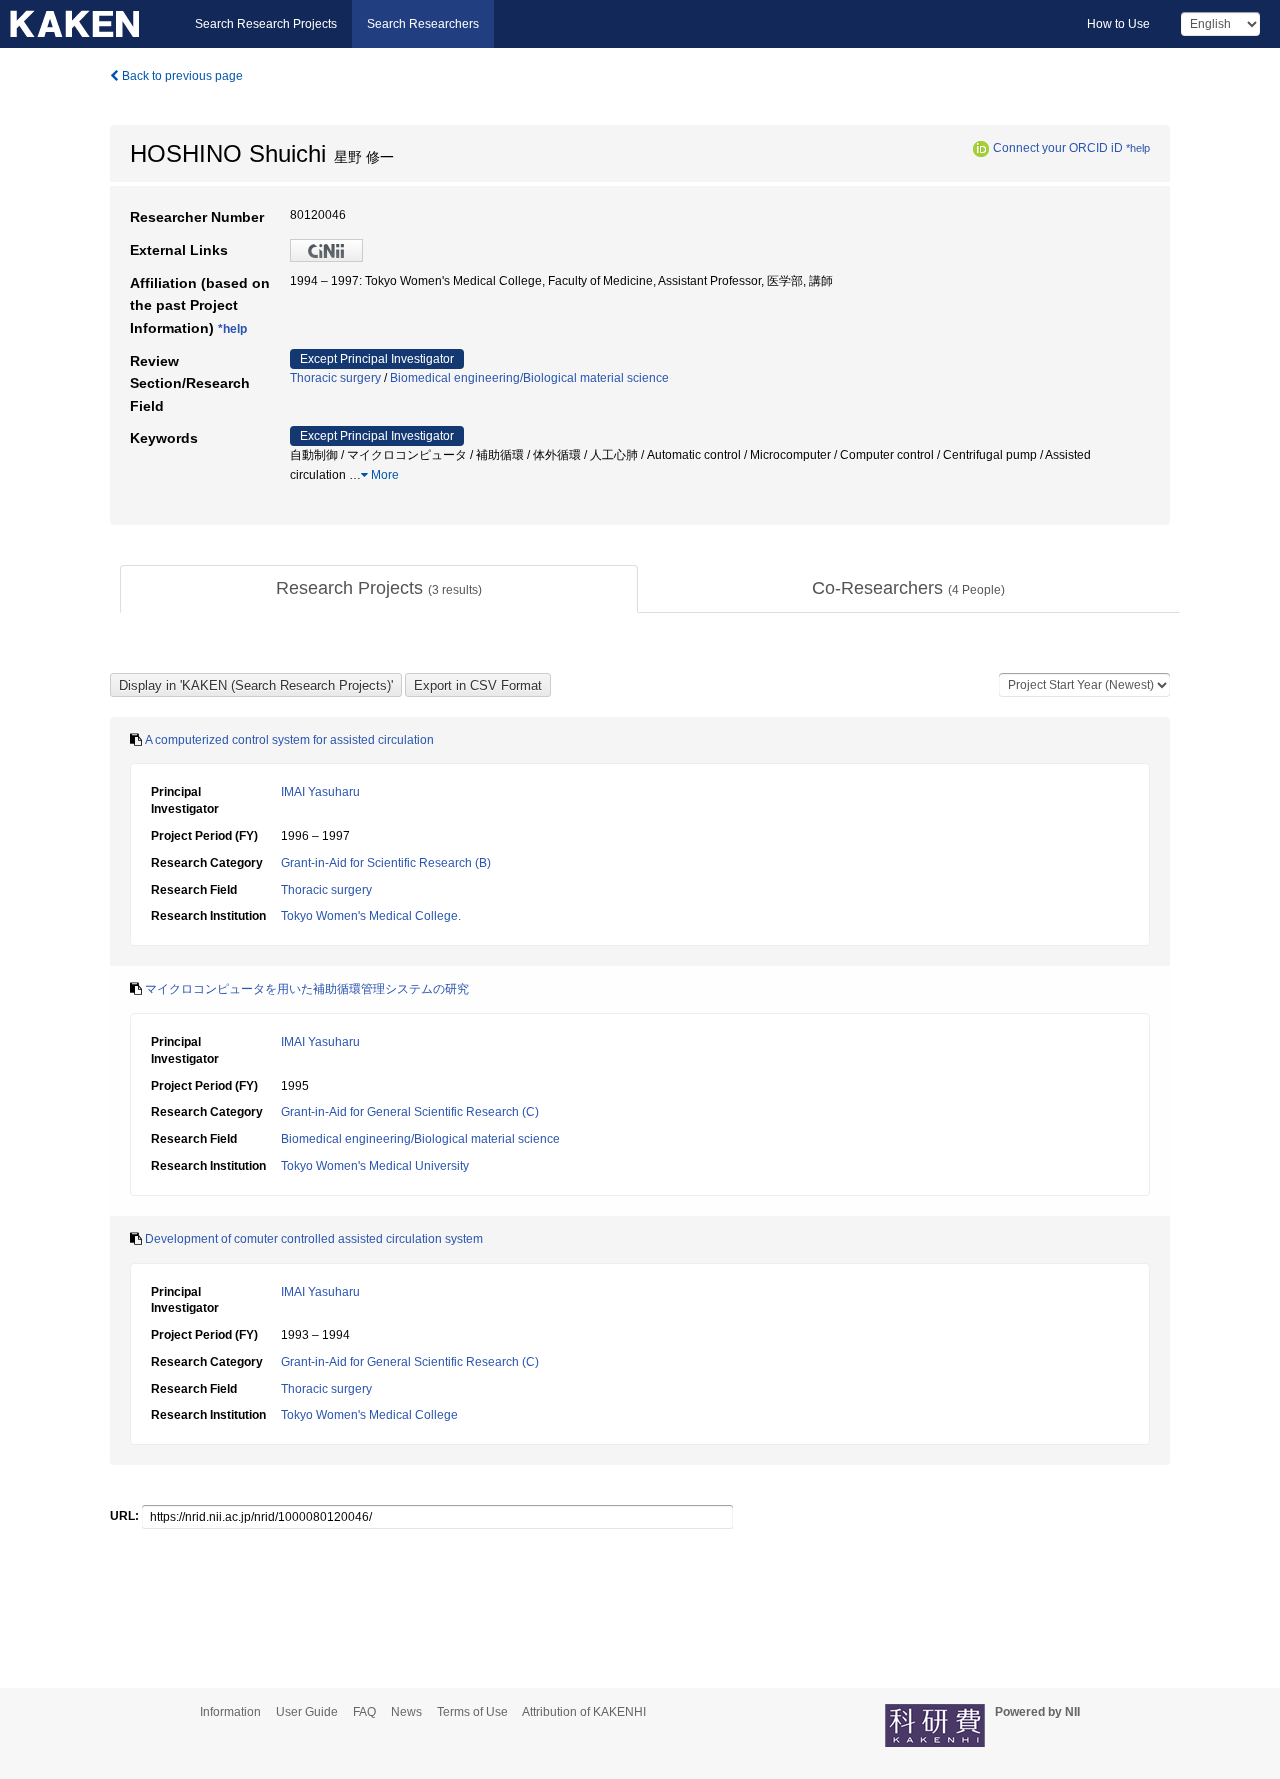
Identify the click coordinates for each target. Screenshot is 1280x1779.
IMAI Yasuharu (320, 792)
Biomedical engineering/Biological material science (529, 378)
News (406, 1712)
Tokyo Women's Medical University (375, 1166)
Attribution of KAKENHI (584, 1712)
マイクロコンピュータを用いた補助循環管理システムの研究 (307, 989)
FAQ (364, 1712)
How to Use (1118, 24)
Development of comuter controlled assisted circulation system (314, 1239)
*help (1138, 148)
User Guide (307, 1712)
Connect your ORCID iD (1058, 148)
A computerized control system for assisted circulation (289, 740)
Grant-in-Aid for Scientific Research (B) (386, 863)
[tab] (379, 589)
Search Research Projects (266, 24)
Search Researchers (423, 24)
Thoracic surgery (335, 378)
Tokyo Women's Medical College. (371, 916)
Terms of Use (472, 1712)
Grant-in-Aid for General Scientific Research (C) (410, 1112)
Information (230, 1712)
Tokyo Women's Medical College (369, 1415)
